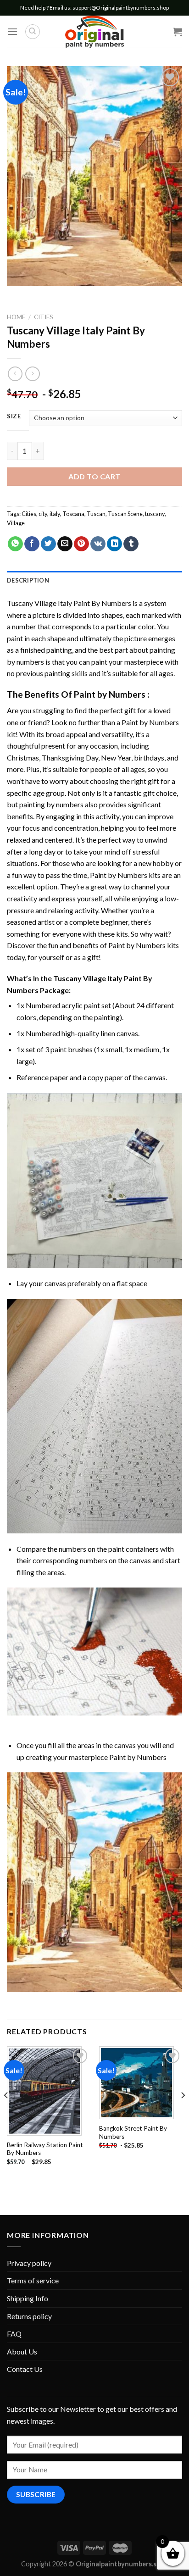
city (43, 514)
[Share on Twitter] (48, 544)
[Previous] (6, 2113)
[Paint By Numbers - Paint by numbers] (94, 32)
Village (16, 523)
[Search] (33, 32)
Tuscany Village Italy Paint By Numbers (69, 603)
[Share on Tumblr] (131, 544)
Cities (44, 317)
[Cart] (178, 32)
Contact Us (25, 2369)
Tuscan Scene (125, 514)
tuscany (155, 514)
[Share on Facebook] (32, 544)
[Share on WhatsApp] (15, 544)
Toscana (73, 514)
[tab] (94, 580)
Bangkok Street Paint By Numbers (133, 2132)
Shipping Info (28, 2298)
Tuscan (96, 514)
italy (55, 514)
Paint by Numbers (110, 694)
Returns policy (29, 2316)
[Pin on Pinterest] (81, 544)
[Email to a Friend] (65, 544)
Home (16, 317)
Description (28, 580)
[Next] (183, 2113)
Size (14, 416)
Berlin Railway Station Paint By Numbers (45, 2149)
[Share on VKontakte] (98, 544)
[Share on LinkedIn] (114, 544)
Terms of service (33, 2280)
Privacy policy (29, 2263)
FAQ (14, 2334)
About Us (22, 2351)
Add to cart (94, 476)
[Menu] (12, 31)
